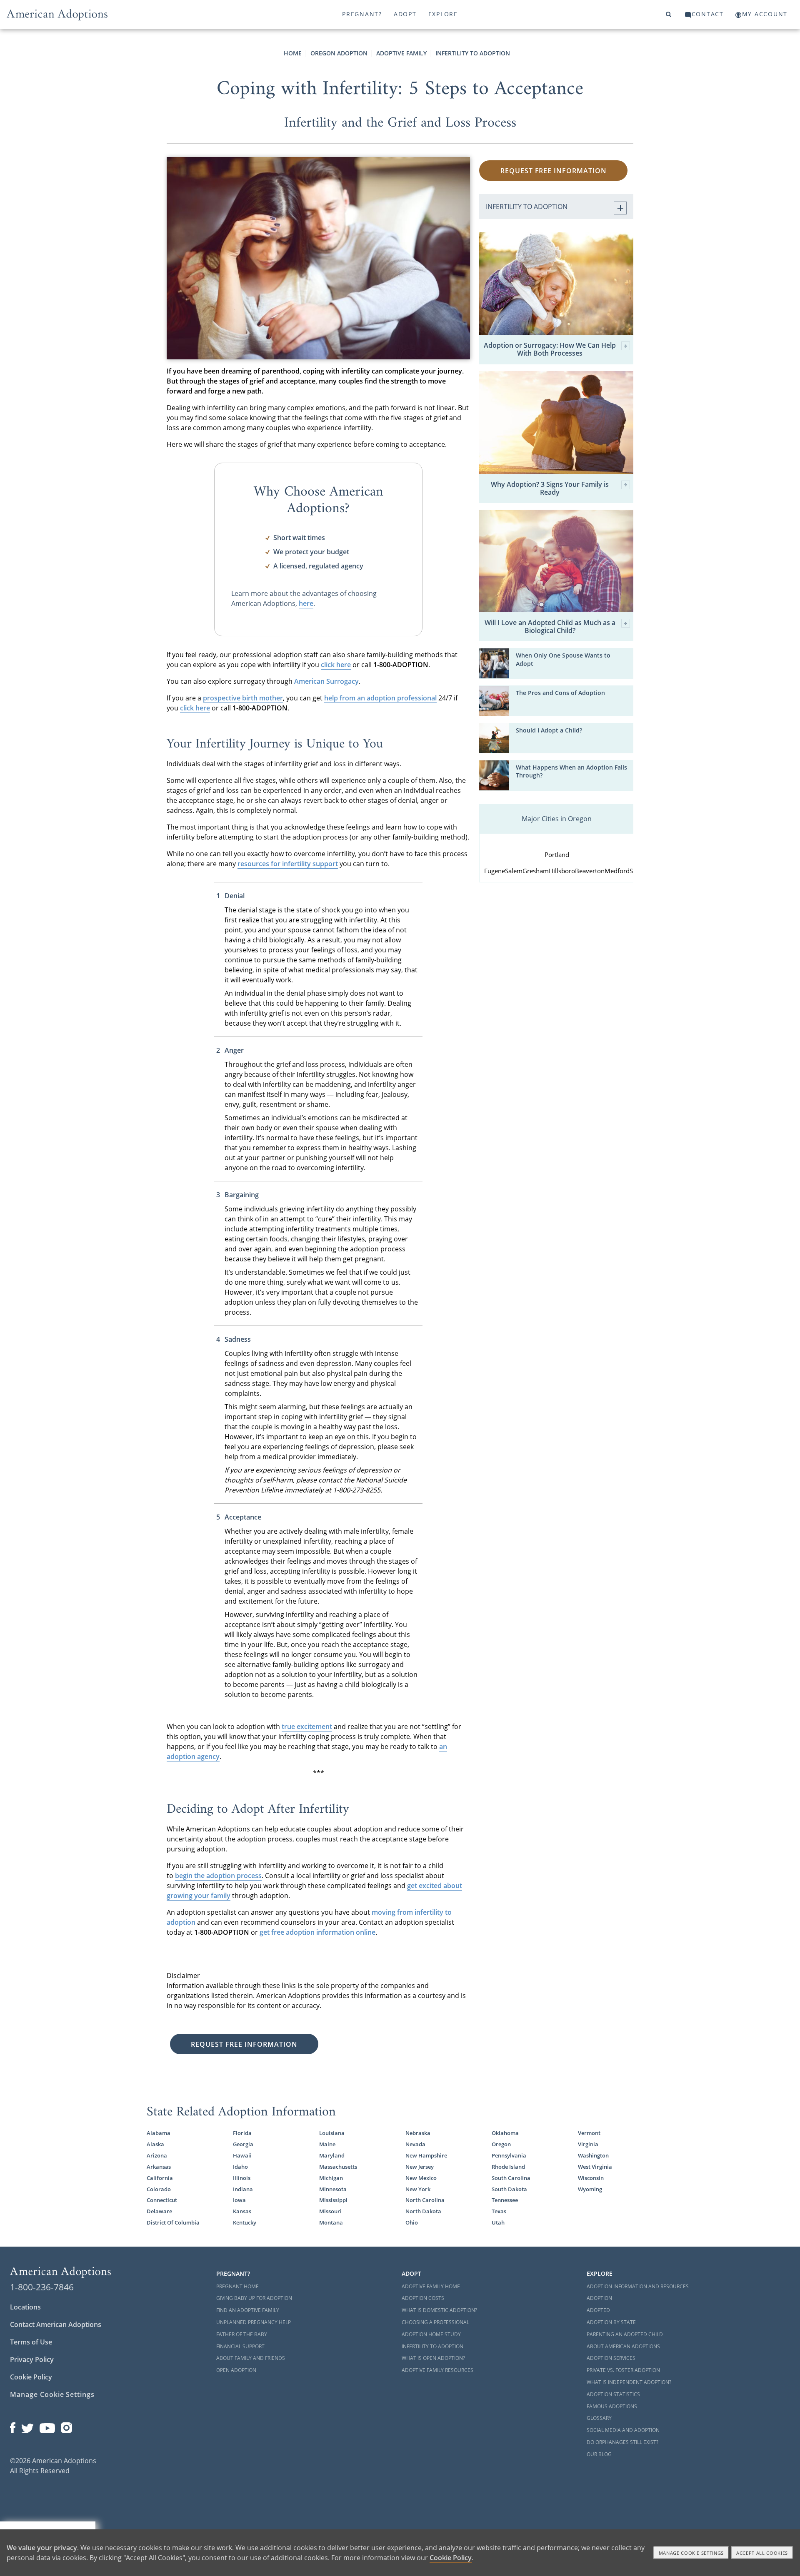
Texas (499, 2211)
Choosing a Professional (435, 2322)
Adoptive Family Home (431, 2286)
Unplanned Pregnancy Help (254, 2322)
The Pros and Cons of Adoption (560, 693)
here (306, 603)
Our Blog (599, 2454)
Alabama (159, 2133)
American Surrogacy (326, 681)
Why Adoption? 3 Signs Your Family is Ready (550, 488)
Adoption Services (611, 2358)
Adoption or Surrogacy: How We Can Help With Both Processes (550, 349)
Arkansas (159, 2167)
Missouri (330, 2211)
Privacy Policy (32, 2359)
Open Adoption (236, 2370)
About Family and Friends (251, 2358)
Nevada (415, 2144)
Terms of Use (31, 2342)
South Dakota (509, 2189)
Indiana (243, 2189)
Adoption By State (611, 2322)
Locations (25, 2307)
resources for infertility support (288, 864)
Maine (327, 2144)
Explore (443, 14)
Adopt (405, 14)
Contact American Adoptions (56, 2324)
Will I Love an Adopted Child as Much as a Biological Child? (550, 627)
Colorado (159, 2189)
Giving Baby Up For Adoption (254, 2298)
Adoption (599, 2298)
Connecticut (162, 2200)
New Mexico (421, 2178)
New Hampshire (426, 2155)
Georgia (243, 2144)
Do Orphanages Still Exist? (622, 2442)
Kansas (242, 2211)
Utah (498, 2222)
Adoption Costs (423, 2298)
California (160, 2178)
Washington (593, 2155)
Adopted (598, 2310)
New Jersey (420, 2167)
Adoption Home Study (431, 2334)
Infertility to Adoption (473, 53)
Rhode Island (508, 2167)
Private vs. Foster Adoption (623, 2370)
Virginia (588, 2144)
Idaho (240, 2167)
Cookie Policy (31, 2377)
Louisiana (332, 2133)
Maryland (332, 2155)
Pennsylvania (509, 2155)
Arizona (157, 2155)
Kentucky (245, 2222)
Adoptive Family (401, 53)
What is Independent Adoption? (629, 2382)
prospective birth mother (243, 698)
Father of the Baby (242, 2334)
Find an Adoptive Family (248, 2310)
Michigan (331, 2178)
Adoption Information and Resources (638, 2286)
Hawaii (242, 2155)
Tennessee (505, 2200)
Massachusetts (338, 2167)
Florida (242, 2133)
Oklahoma (505, 2133)
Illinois (242, 2178)
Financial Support (240, 2346)
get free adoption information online (317, 1932)
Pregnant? (362, 14)
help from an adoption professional (380, 698)
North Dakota (423, 2211)
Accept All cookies (762, 2553)
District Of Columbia (173, 2222)
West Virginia (595, 2167)
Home (293, 53)
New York (418, 2189)
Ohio (412, 2222)
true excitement (307, 1726)
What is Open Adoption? (433, 2358)
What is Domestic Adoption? (439, 2310)
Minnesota (333, 2189)
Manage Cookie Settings (52, 2394)
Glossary (599, 2418)
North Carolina (425, 2200)
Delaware (159, 2211)
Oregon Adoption (339, 53)
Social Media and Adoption (623, 2430)
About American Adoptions (623, 2346)
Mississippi (333, 2200)
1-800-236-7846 (42, 2287)
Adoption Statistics (613, 2394)
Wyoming (590, 2189)
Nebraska (418, 2133)
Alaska (155, 2144)
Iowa (239, 2200)
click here (336, 665)
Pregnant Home (237, 2286)
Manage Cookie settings (691, 2553)
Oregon (501, 2144)
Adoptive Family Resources (437, 2370)
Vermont (589, 2133)
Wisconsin (591, 2178)
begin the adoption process (218, 1876)
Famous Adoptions (612, 2406)
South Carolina (511, 2178)
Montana (331, 2222)
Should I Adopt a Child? (549, 730)
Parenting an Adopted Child (625, 2334)
